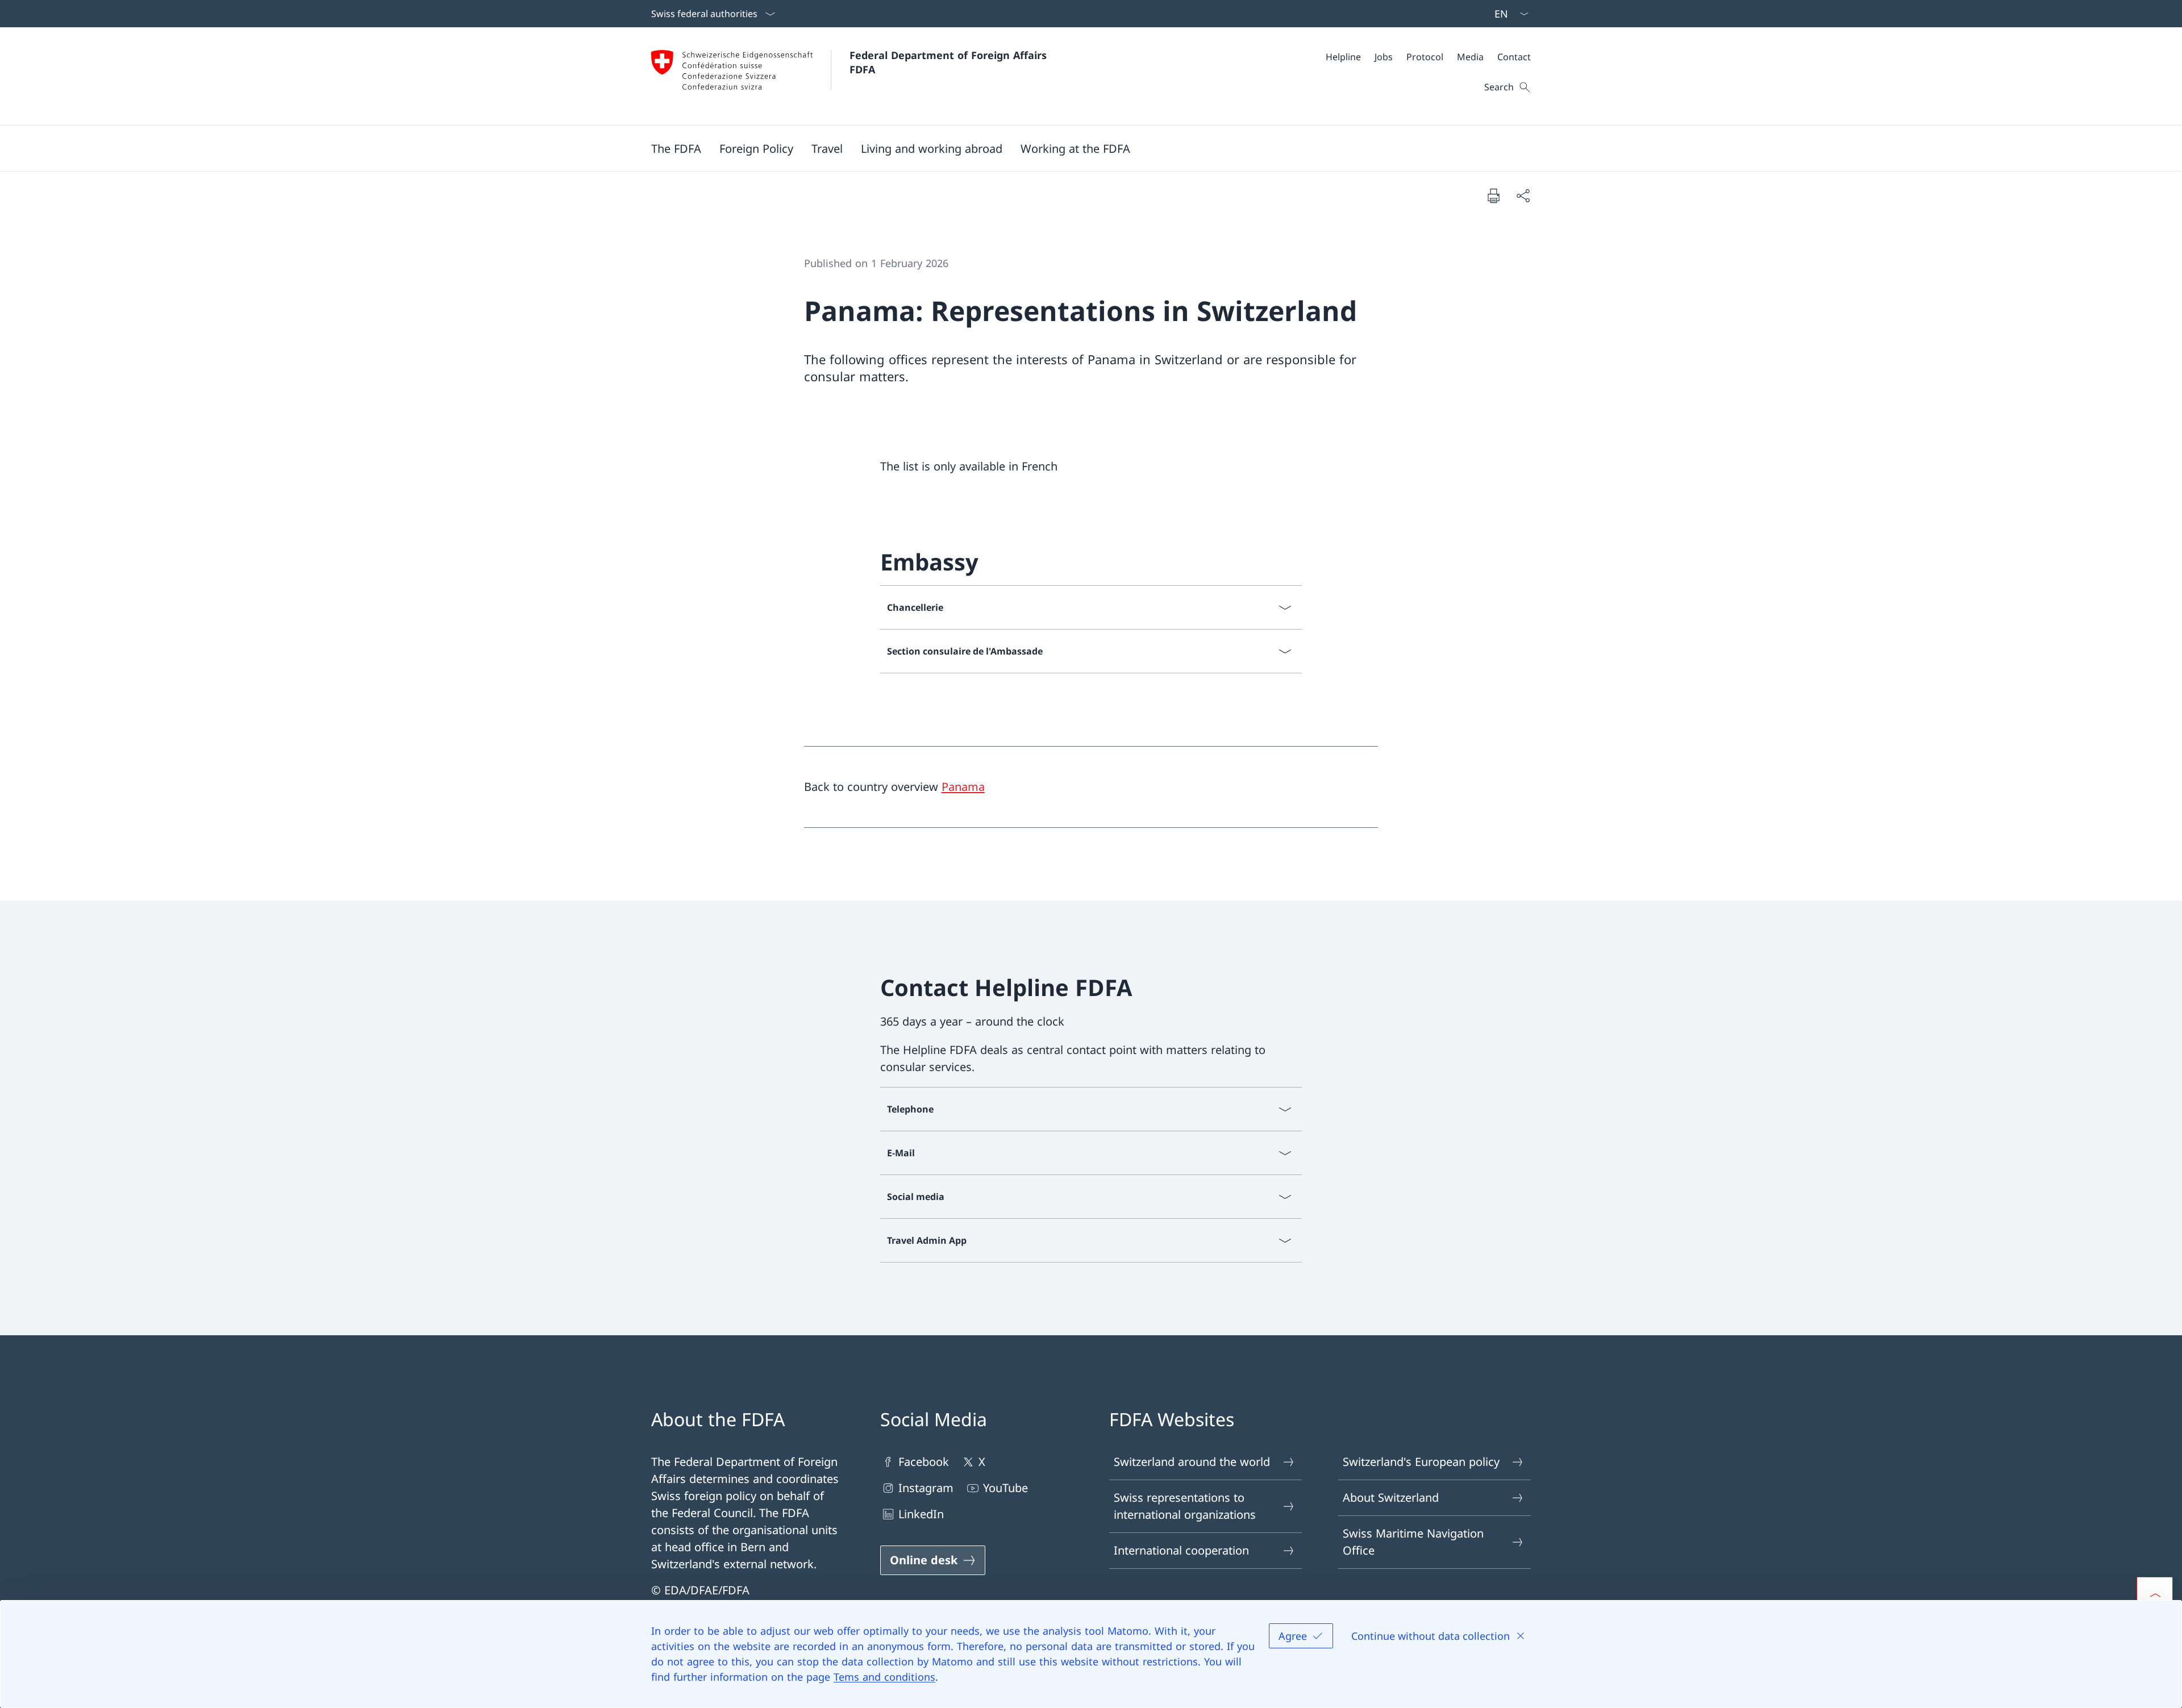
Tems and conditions (884, 1677)
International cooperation (1181, 1550)
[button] (676, 148)
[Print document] (1493, 195)
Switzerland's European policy (1421, 1462)
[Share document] (1523, 195)
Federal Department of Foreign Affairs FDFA (950, 62)
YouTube (1005, 1488)
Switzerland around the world (1192, 1462)
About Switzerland (1391, 1497)
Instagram (926, 1488)
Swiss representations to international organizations (1185, 1506)
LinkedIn (921, 1514)
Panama (963, 787)
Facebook (924, 1462)
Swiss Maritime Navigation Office (1413, 1542)
